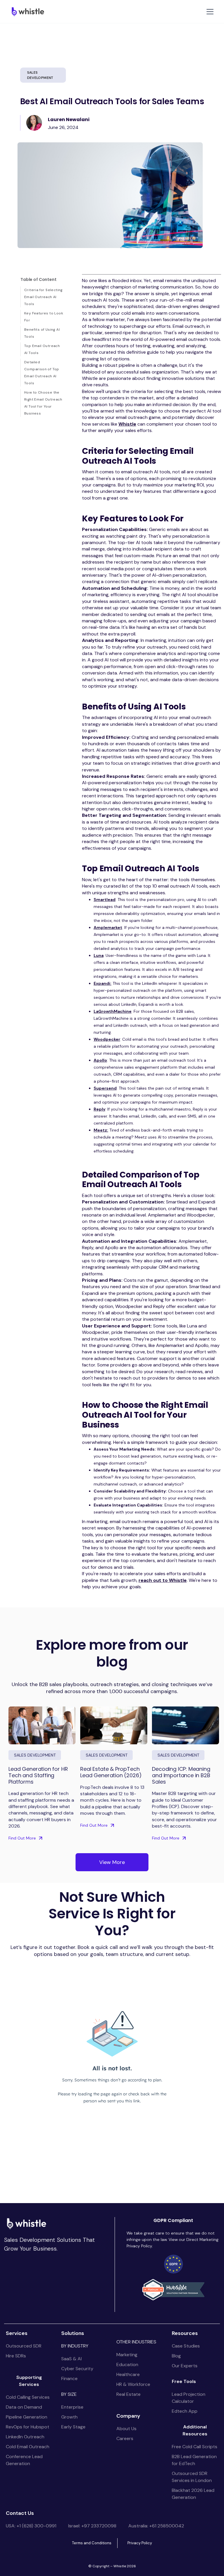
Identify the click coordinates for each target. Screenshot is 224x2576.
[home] (27, 11)
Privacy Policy (140, 2543)
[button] (209, 12)
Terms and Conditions (92, 2543)
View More (112, 1862)
